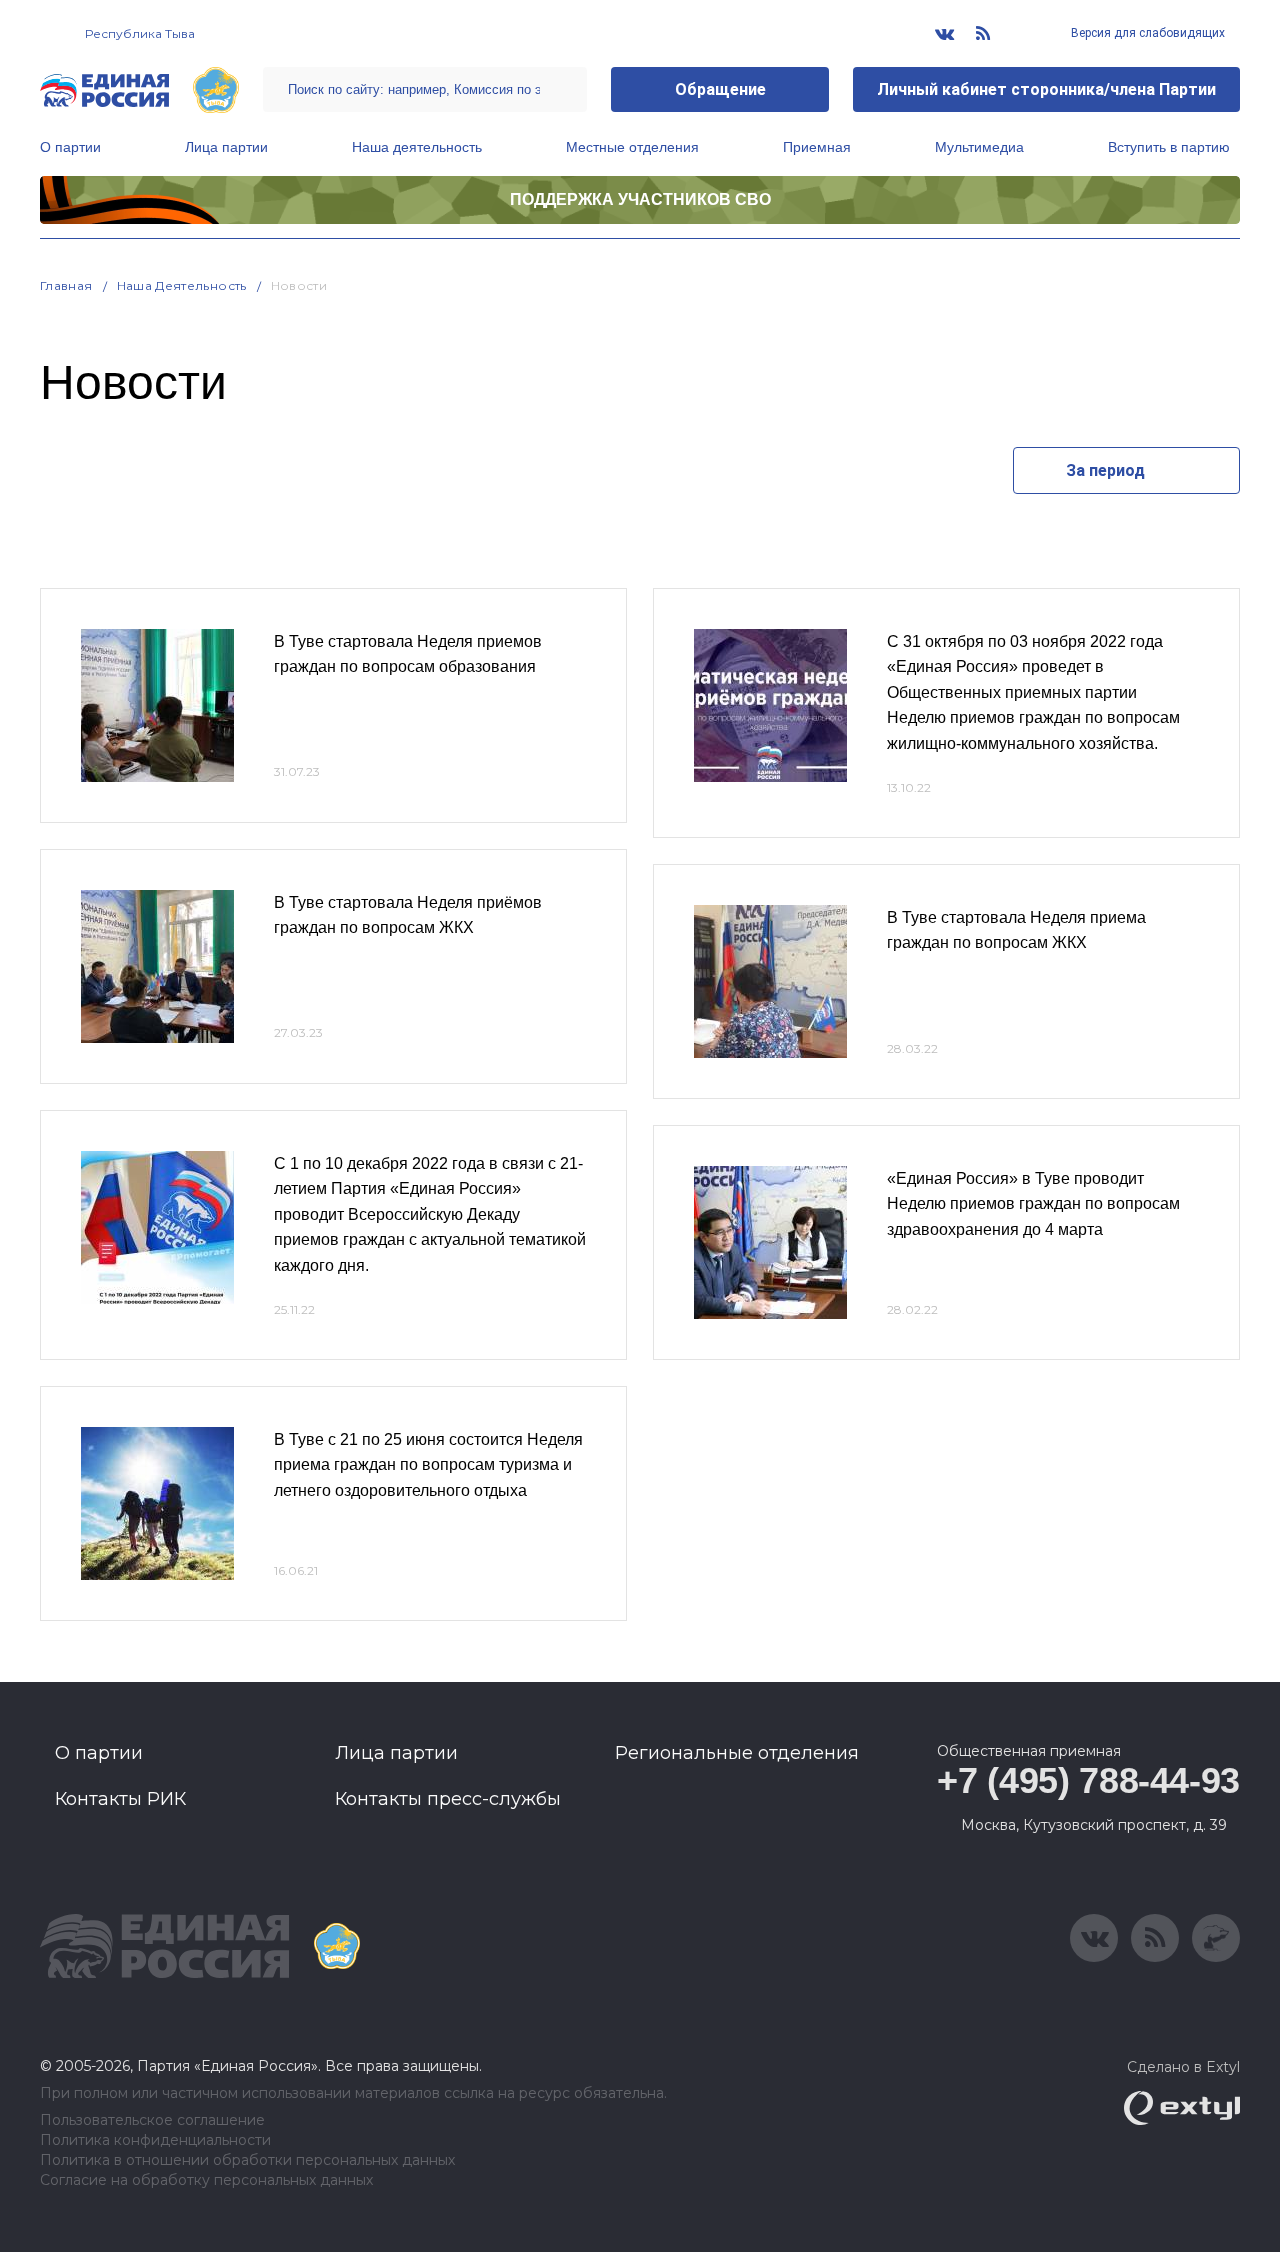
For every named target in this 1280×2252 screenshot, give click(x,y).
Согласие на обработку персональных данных (206, 2180)
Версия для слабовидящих (1146, 33)
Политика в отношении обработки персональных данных (247, 2160)
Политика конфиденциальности (155, 2140)
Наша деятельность (417, 147)
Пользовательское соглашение (152, 2120)
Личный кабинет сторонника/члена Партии (1046, 89)
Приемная (817, 147)
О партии (70, 147)
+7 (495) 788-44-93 (1088, 1780)
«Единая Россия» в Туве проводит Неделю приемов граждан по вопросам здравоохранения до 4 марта (1033, 1204)
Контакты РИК (120, 1799)
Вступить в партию (1169, 147)
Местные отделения (632, 147)
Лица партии (226, 147)
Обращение (720, 89)
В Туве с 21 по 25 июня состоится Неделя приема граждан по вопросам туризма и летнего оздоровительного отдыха (428, 1465)
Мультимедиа (979, 147)
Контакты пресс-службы (448, 1799)
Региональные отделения (737, 1753)
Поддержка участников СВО (640, 199)
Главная (66, 285)
